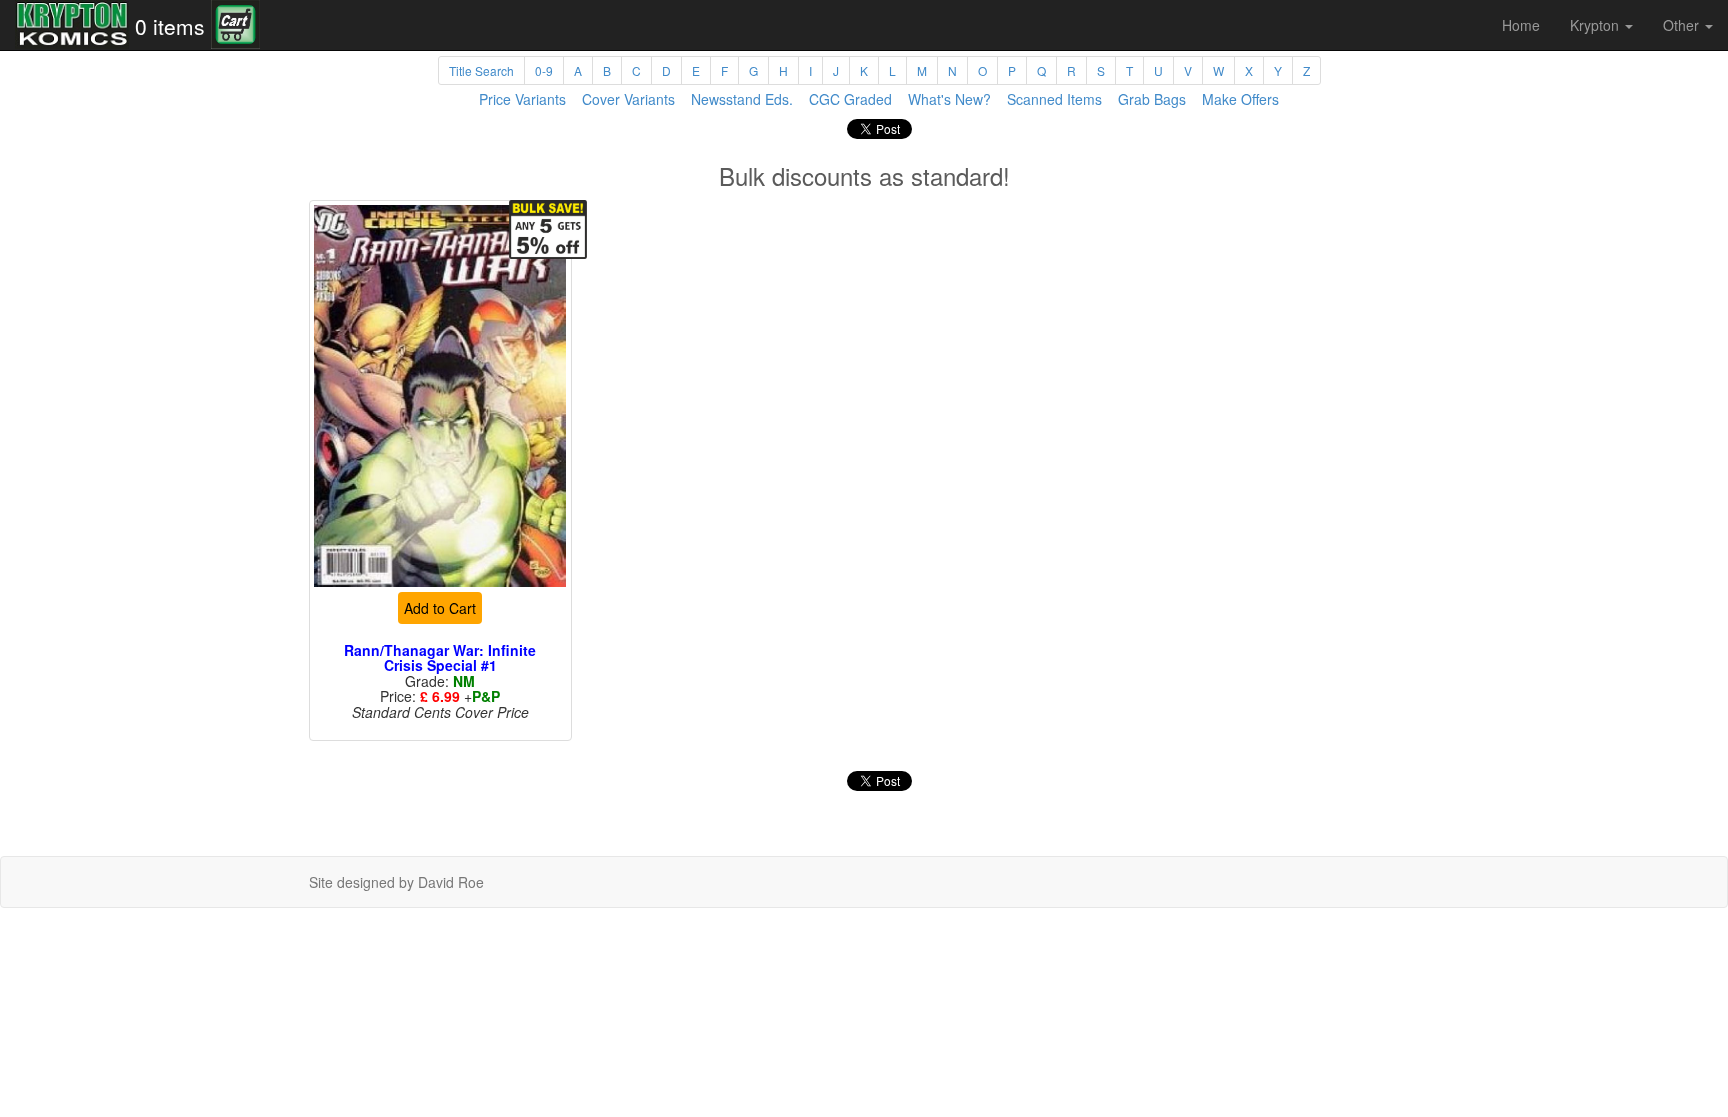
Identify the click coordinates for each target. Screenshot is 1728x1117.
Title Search (481, 70)
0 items (170, 26)
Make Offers (1240, 99)
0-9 (544, 70)
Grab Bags (1152, 99)
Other (1683, 25)
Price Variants (522, 99)
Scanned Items (1054, 99)
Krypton (1596, 25)
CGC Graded (850, 99)
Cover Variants (628, 99)
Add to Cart (440, 608)
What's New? (949, 99)
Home (1521, 25)
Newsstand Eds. (742, 99)
